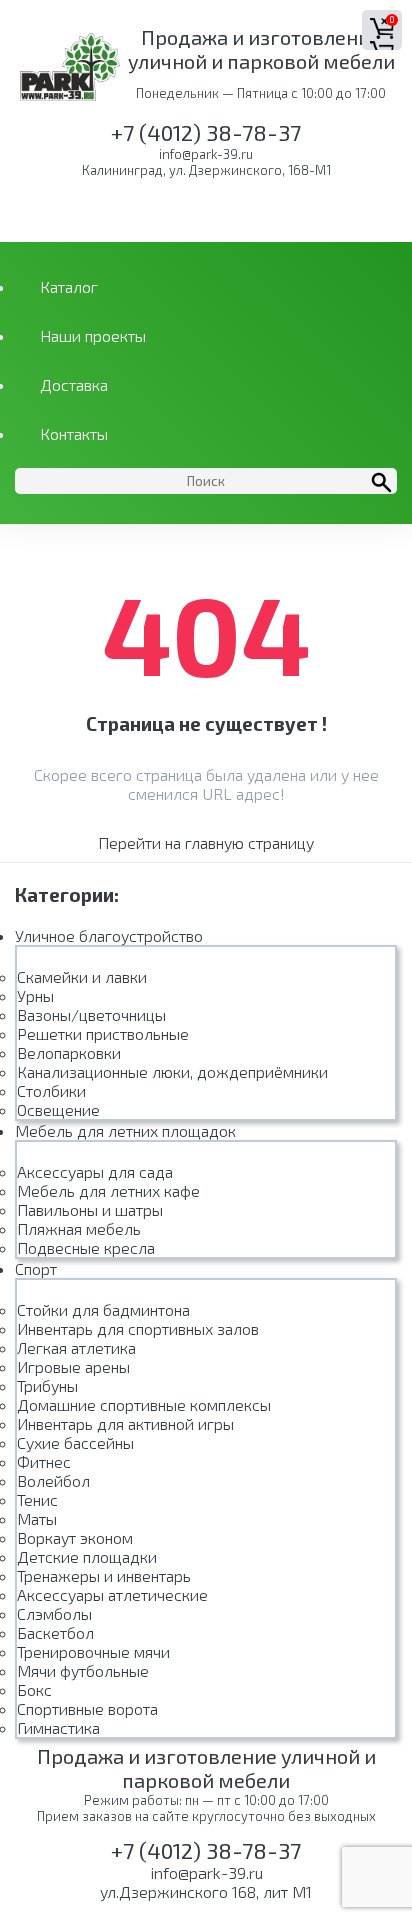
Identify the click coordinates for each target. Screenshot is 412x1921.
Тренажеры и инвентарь (104, 1575)
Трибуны (47, 1385)
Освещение (58, 1109)
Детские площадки (87, 1556)
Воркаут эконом (75, 1537)
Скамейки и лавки (82, 976)
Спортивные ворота (87, 1708)
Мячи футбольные (83, 1670)
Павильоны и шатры (90, 1209)
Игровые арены (73, 1366)
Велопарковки (69, 1052)
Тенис (37, 1499)
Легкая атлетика (76, 1347)
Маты (37, 1518)
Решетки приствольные (103, 1033)
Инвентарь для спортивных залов (138, 1328)
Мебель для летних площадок (125, 1130)
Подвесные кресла (86, 1247)
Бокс (34, 1689)
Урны (35, 995)
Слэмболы (54, 1613)
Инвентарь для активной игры (125, 1423)
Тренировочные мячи (93, 1651)
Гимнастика (58, 1727)
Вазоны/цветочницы (91, 1014)
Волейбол (53, 1480)
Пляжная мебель (79, 1228)
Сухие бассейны (75, 1442)
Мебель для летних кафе (108, 1190)
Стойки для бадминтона (103, 1309)
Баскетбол (55, 1632)
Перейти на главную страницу (206, 842)
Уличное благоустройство (109, 935)
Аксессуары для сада (95, 1171)
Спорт (36, 1268)
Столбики (51, 1090)
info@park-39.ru (206, 154)
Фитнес (44, 1461)
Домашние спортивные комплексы (144, 1404)
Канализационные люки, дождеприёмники (172, 1071)
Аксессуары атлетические (112, 1594)
